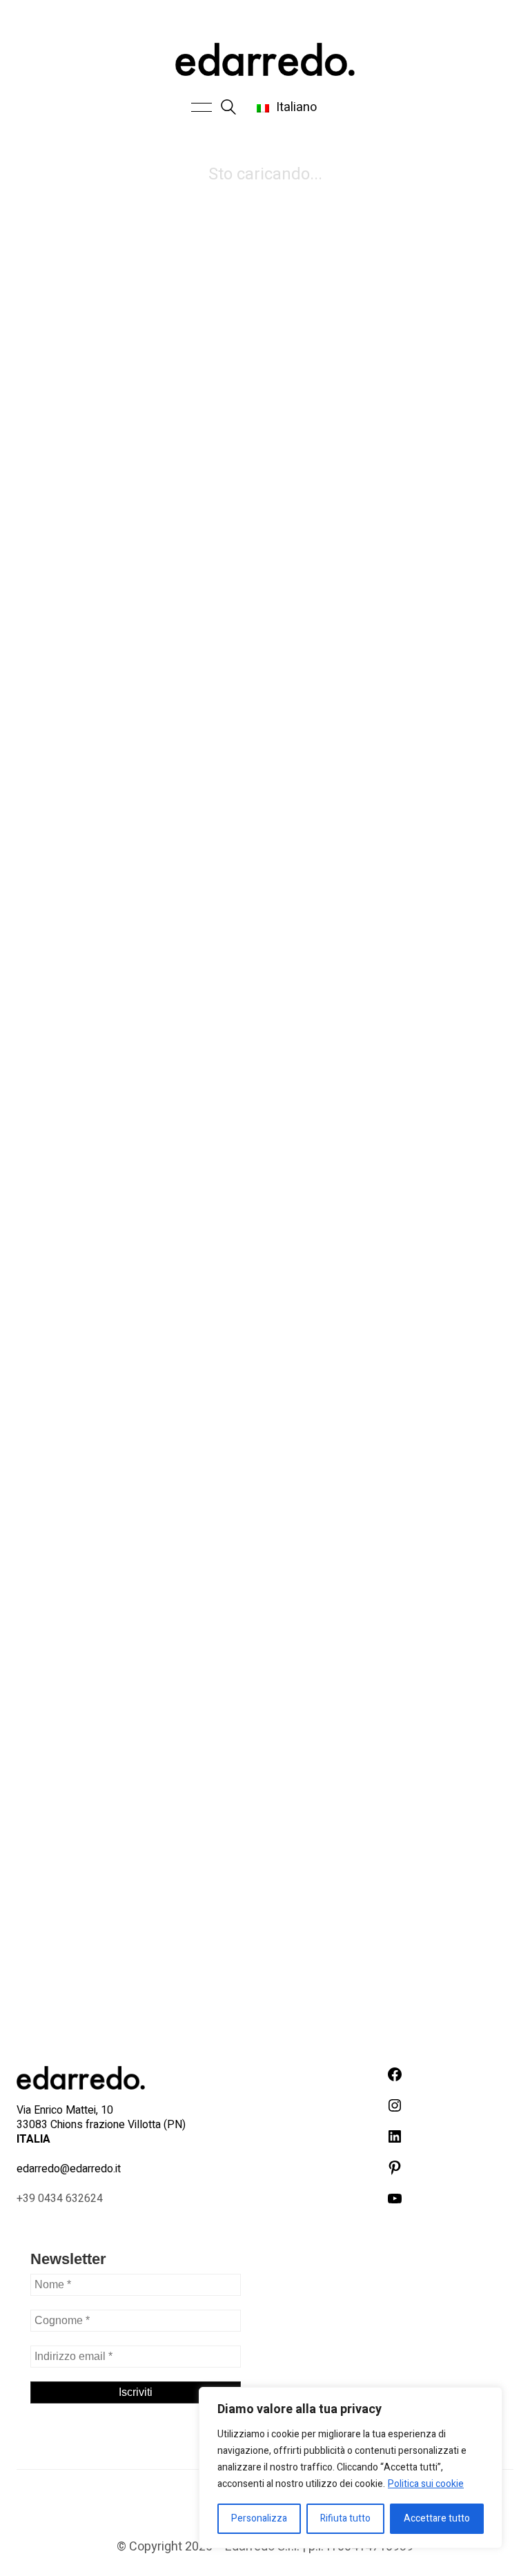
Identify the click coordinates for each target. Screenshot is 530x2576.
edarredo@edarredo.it (69, 2169)
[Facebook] (196, 2504)
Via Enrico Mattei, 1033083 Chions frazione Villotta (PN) (101, 2125)
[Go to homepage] (265, 59)
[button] (199, 108)
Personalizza (259, 2518)
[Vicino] (488, 2399)
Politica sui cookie (426, 2484)
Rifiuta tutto (345, 2518)
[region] (351, 2468)
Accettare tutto (437, 2518)
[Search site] (228, 109)
